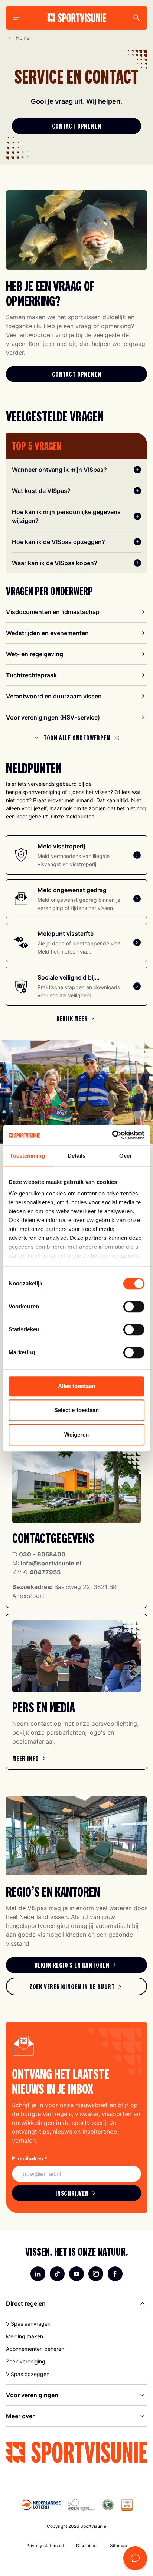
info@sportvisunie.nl (51, 1563)
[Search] (137, 18)
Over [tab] (126, 1156)
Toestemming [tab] (27, 1156)
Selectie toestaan (77, 1410)
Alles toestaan (76, 1386)
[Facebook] (115, 2274)
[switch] (134, 1307)
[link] (30, 1758)
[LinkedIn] (38, 2274)
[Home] (77, 18)
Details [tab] (77, 1156)
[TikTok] (57, 2274)
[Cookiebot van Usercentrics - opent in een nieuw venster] (112, 1135)
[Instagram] (96, 2274)
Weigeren (77, 1434)
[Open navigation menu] (16, 18)
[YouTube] (76, 2274)
